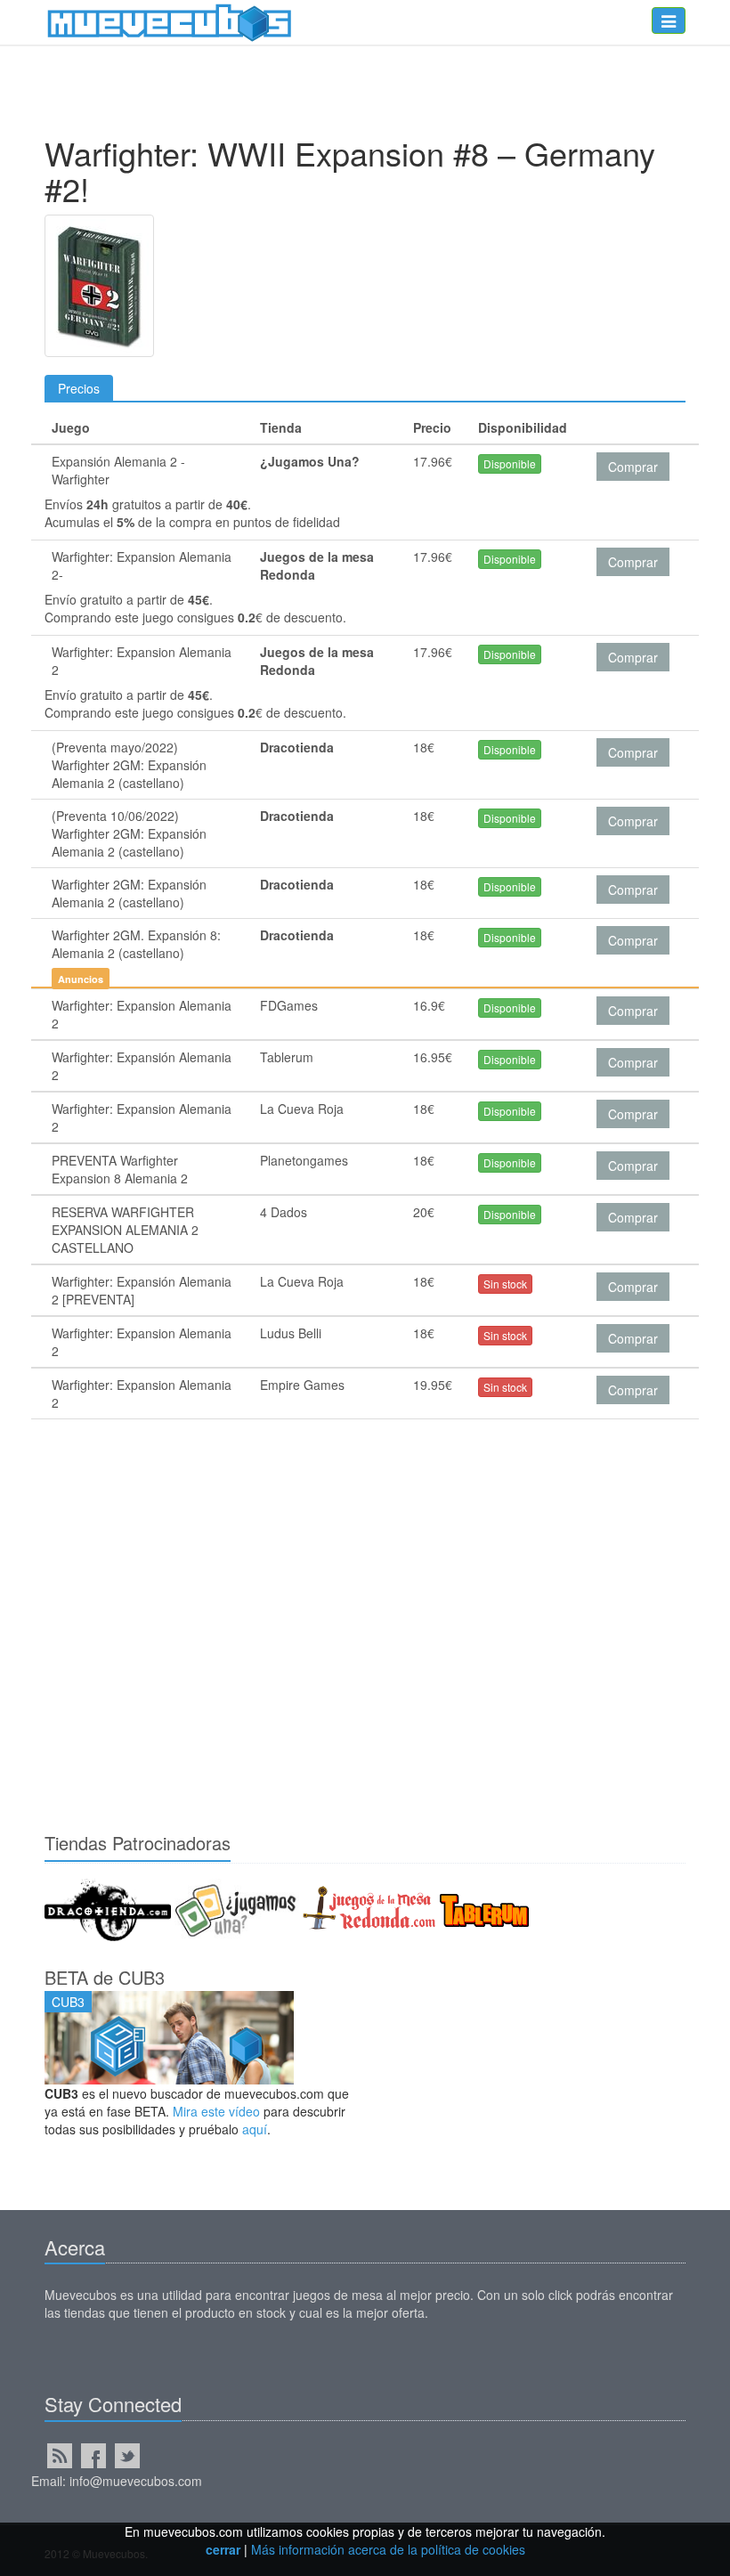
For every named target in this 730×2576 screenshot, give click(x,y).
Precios (79, 388)
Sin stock (505, 1284)
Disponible (510, 463)
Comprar (633, 467)
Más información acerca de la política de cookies (388, 2549)
